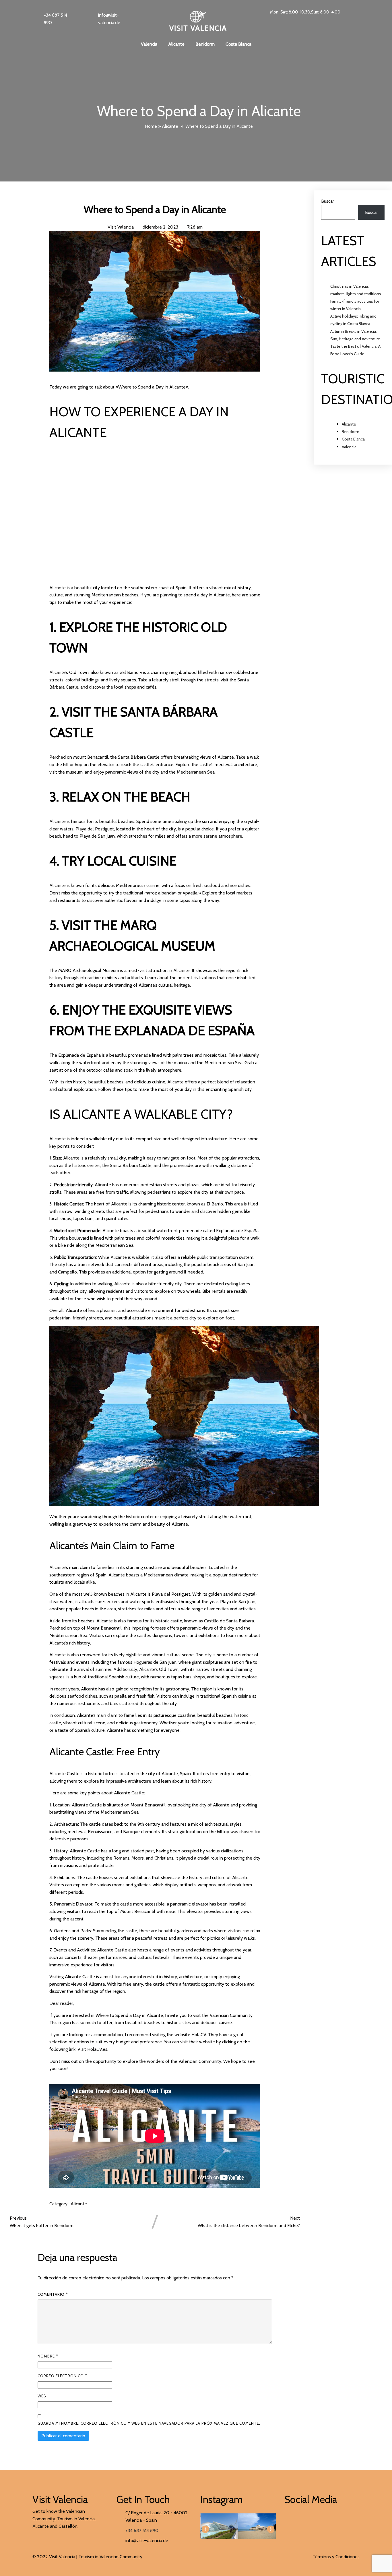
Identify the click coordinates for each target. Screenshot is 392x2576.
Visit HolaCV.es (92, 2049)
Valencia (349, 447)
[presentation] (205, 2529)
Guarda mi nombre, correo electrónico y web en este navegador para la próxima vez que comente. (149, 2423)
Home (151, 126)
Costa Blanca (353, 439)
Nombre (48, 2356)
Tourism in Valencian (98, 2557)
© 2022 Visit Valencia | (55, 2557)
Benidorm (351, 432)
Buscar (328, 201)
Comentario (53, 2294)
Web (42, 2396)
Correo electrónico (62, 2376)
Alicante (170, 126)
